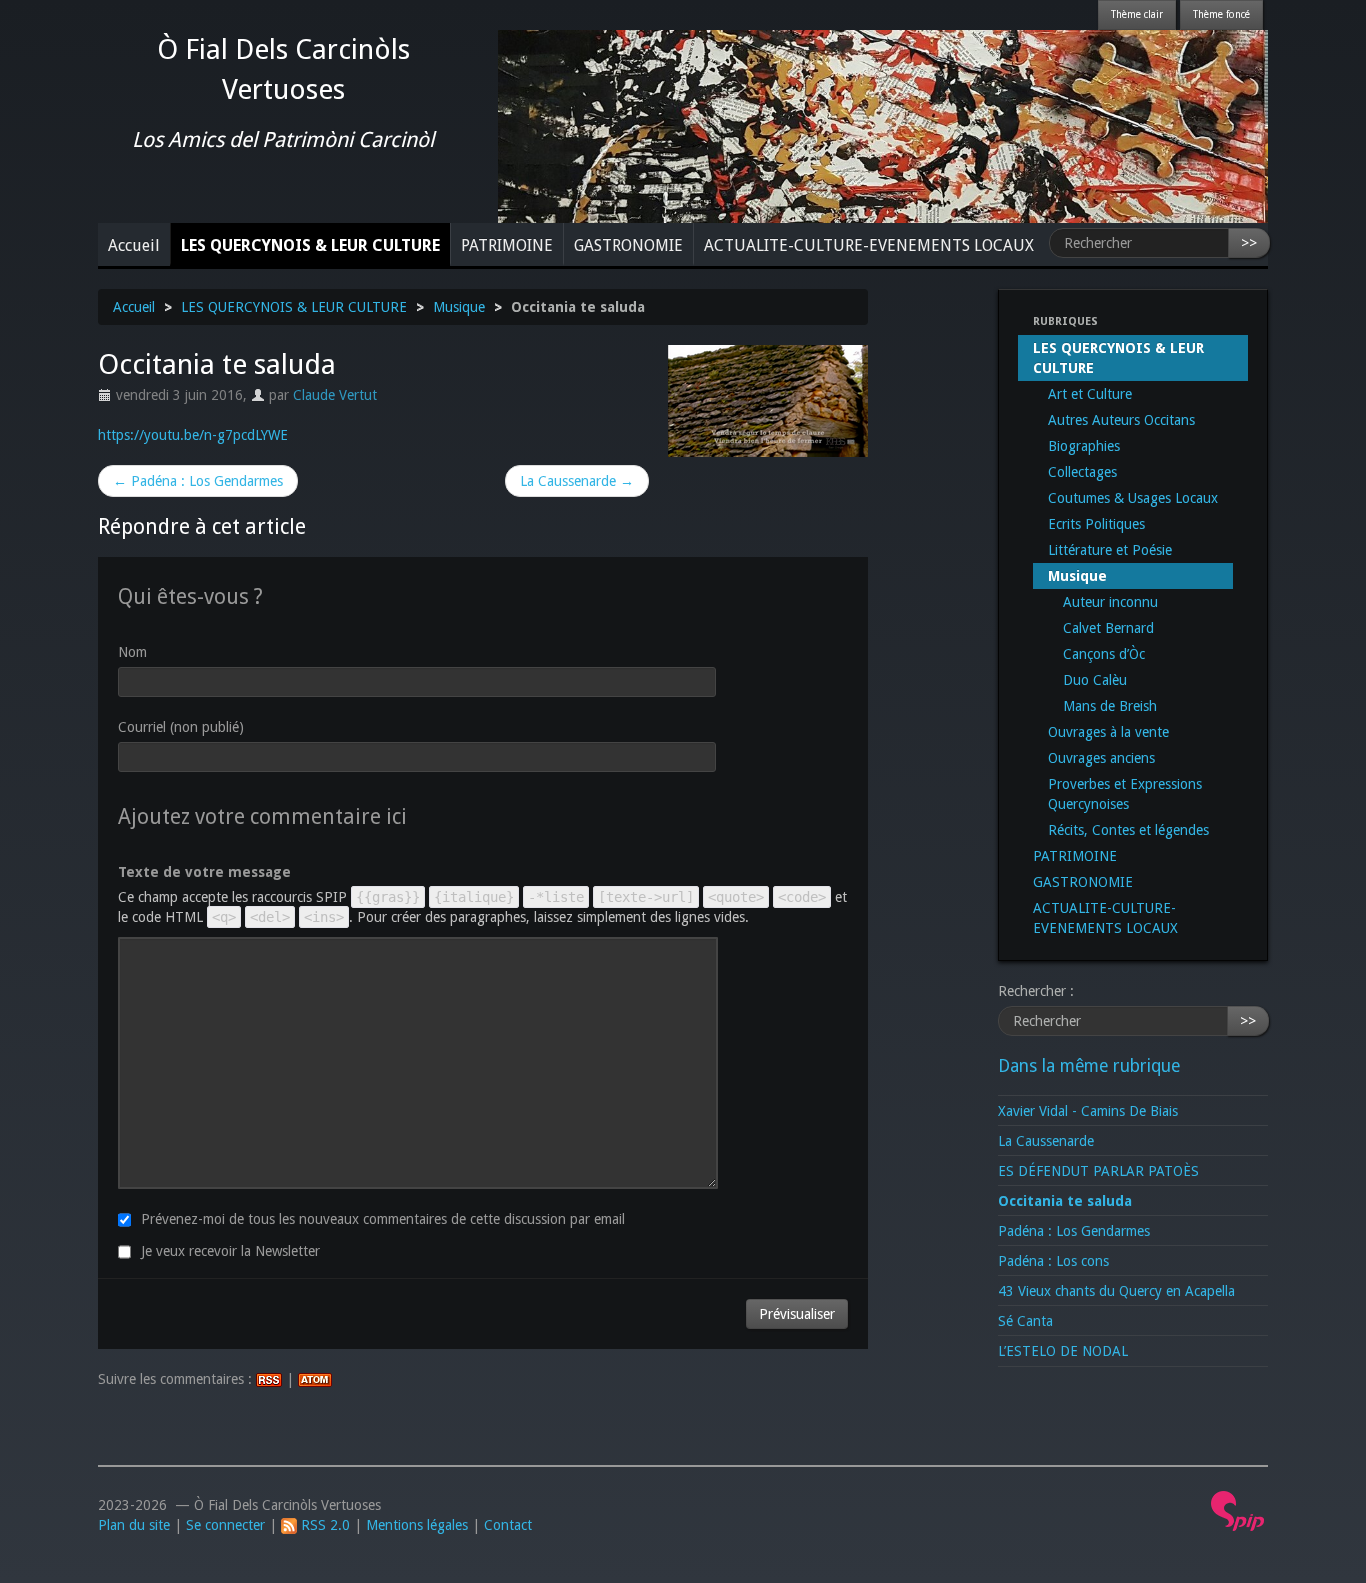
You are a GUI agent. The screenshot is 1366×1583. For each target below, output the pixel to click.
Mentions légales (417, 1525)
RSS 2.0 (323, 1525)
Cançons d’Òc (1104, 654)
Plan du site (134, 1525)
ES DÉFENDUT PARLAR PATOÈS (1098, 1171)
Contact (508, 1525)
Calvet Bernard (1108, 628)
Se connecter (225, 1525)
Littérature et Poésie (1110, 550)
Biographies (1084, 446)
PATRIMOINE (507, 245)
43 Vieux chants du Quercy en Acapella (1116, 1291)
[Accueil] (883, 125)
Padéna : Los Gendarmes (1074, 1231)
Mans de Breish (1110, 706)
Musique (459, 307)
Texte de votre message (204, 872)
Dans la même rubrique (1089, 1066)
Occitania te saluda (1065, 1201)
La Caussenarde (1046, 1141)
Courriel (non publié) (181, 727)
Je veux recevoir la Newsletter (230, 1251)
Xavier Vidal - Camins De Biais (1088, 1111)
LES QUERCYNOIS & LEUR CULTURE (310, 245)
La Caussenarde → (577, 481)
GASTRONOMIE (628, 245)
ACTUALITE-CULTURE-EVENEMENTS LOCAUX (869, 245)
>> (1249, 243)
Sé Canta (1025, 1321)
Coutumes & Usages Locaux (1133, 498)
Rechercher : (1036, 991)
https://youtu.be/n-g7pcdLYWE (193, 435)
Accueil (134, 245)
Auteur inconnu (1110, 602)
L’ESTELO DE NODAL (1063, 1351)
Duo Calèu (1095, 680)
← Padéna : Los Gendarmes (198, 481)
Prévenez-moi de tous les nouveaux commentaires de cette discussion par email (383, 1219)
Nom (132, 652)
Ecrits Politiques (1096, 524)
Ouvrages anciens (1101, 758)
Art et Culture (1090, 394)
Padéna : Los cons (1053, 1261)
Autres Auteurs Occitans (1121, 420)
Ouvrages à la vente (1108, 732)
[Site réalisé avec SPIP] (1238, 1510)
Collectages (1082, 472)
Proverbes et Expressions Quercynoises (1125, 794)
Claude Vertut (335, 395)
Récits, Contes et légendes (1128, 830)
